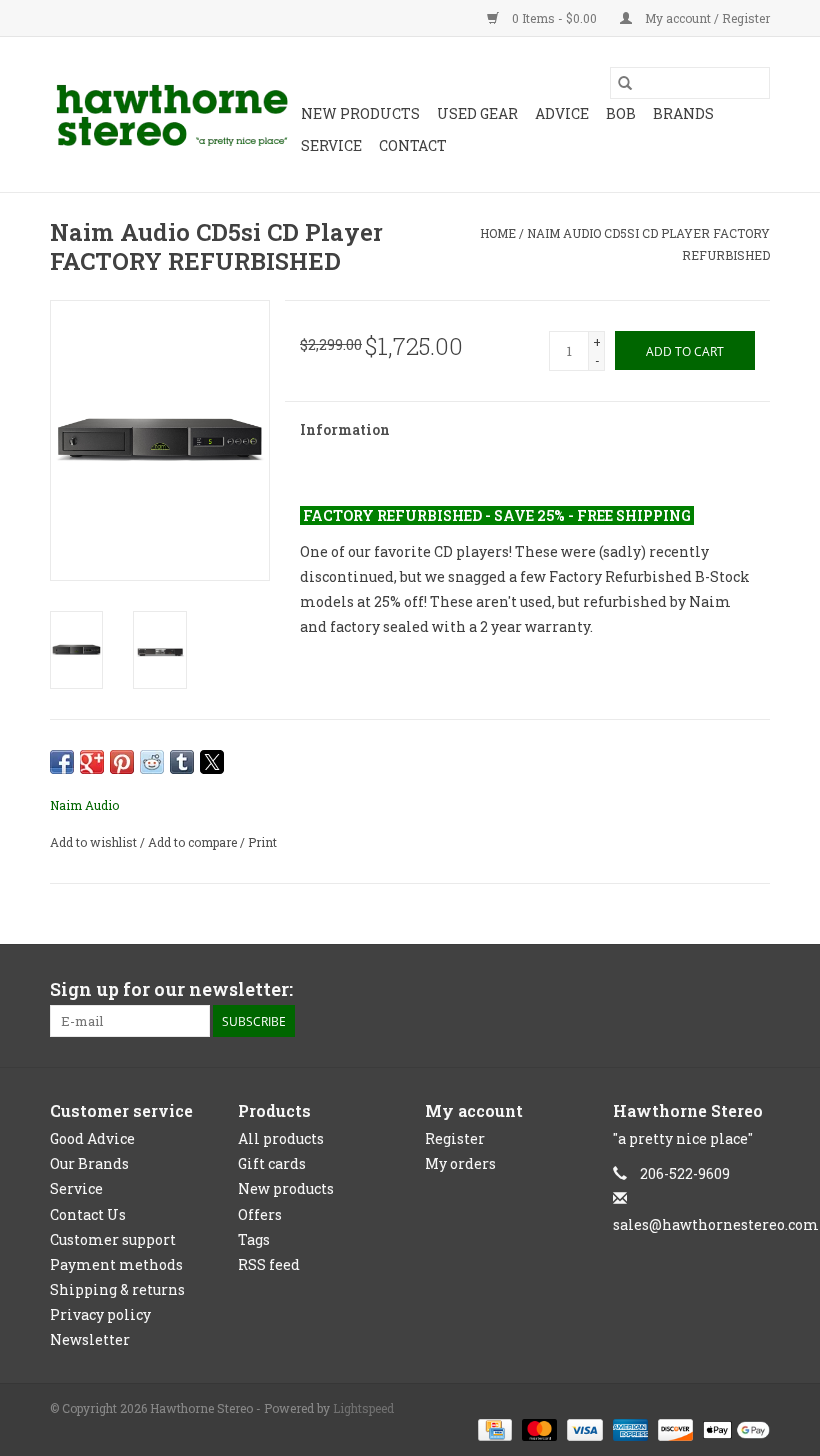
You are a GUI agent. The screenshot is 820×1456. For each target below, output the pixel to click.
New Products (360, 113)
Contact (413, 145)
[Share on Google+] (92, 762)
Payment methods (116, 1264)
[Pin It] (122, 762)
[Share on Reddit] (152, 762)
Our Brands (89, 1163)
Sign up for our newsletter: (171, 989)
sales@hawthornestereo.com (716, 1224)
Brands (683, 113)
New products (286, 1188)
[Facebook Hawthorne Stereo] (719, 990)
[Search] (625, 83)
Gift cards (272, 1163)
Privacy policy (100, 1314)
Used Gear (477, 113)
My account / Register (706, 18)
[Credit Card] (493, 1428)
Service (331, 145)
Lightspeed (363, 1408)
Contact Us (88, 1214)
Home (498, 233)
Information (345, 429)
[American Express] (628, 1428)
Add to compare (194, 842)
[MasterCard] (537, 1428)
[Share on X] (212, 762)
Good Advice (92, 1138)
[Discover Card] (673, 1428)
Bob (621, 113)
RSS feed (269, 1264)
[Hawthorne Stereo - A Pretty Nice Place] (172, 115)
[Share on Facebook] (62, 762)
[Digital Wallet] (733, 1428)
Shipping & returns (117, 1289)
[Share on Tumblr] (182, 762)
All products (281, 1138)
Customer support (113, 1239)
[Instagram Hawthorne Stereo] (754, 990)
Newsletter (90, 1339)
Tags (254, 1239)
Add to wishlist (95, 842)
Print (262, 842)
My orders (460, 1163)
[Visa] (582, 1428)
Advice (562, 113)
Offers (260, 1214)
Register (455, 1138)
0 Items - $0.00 (554, 18)
